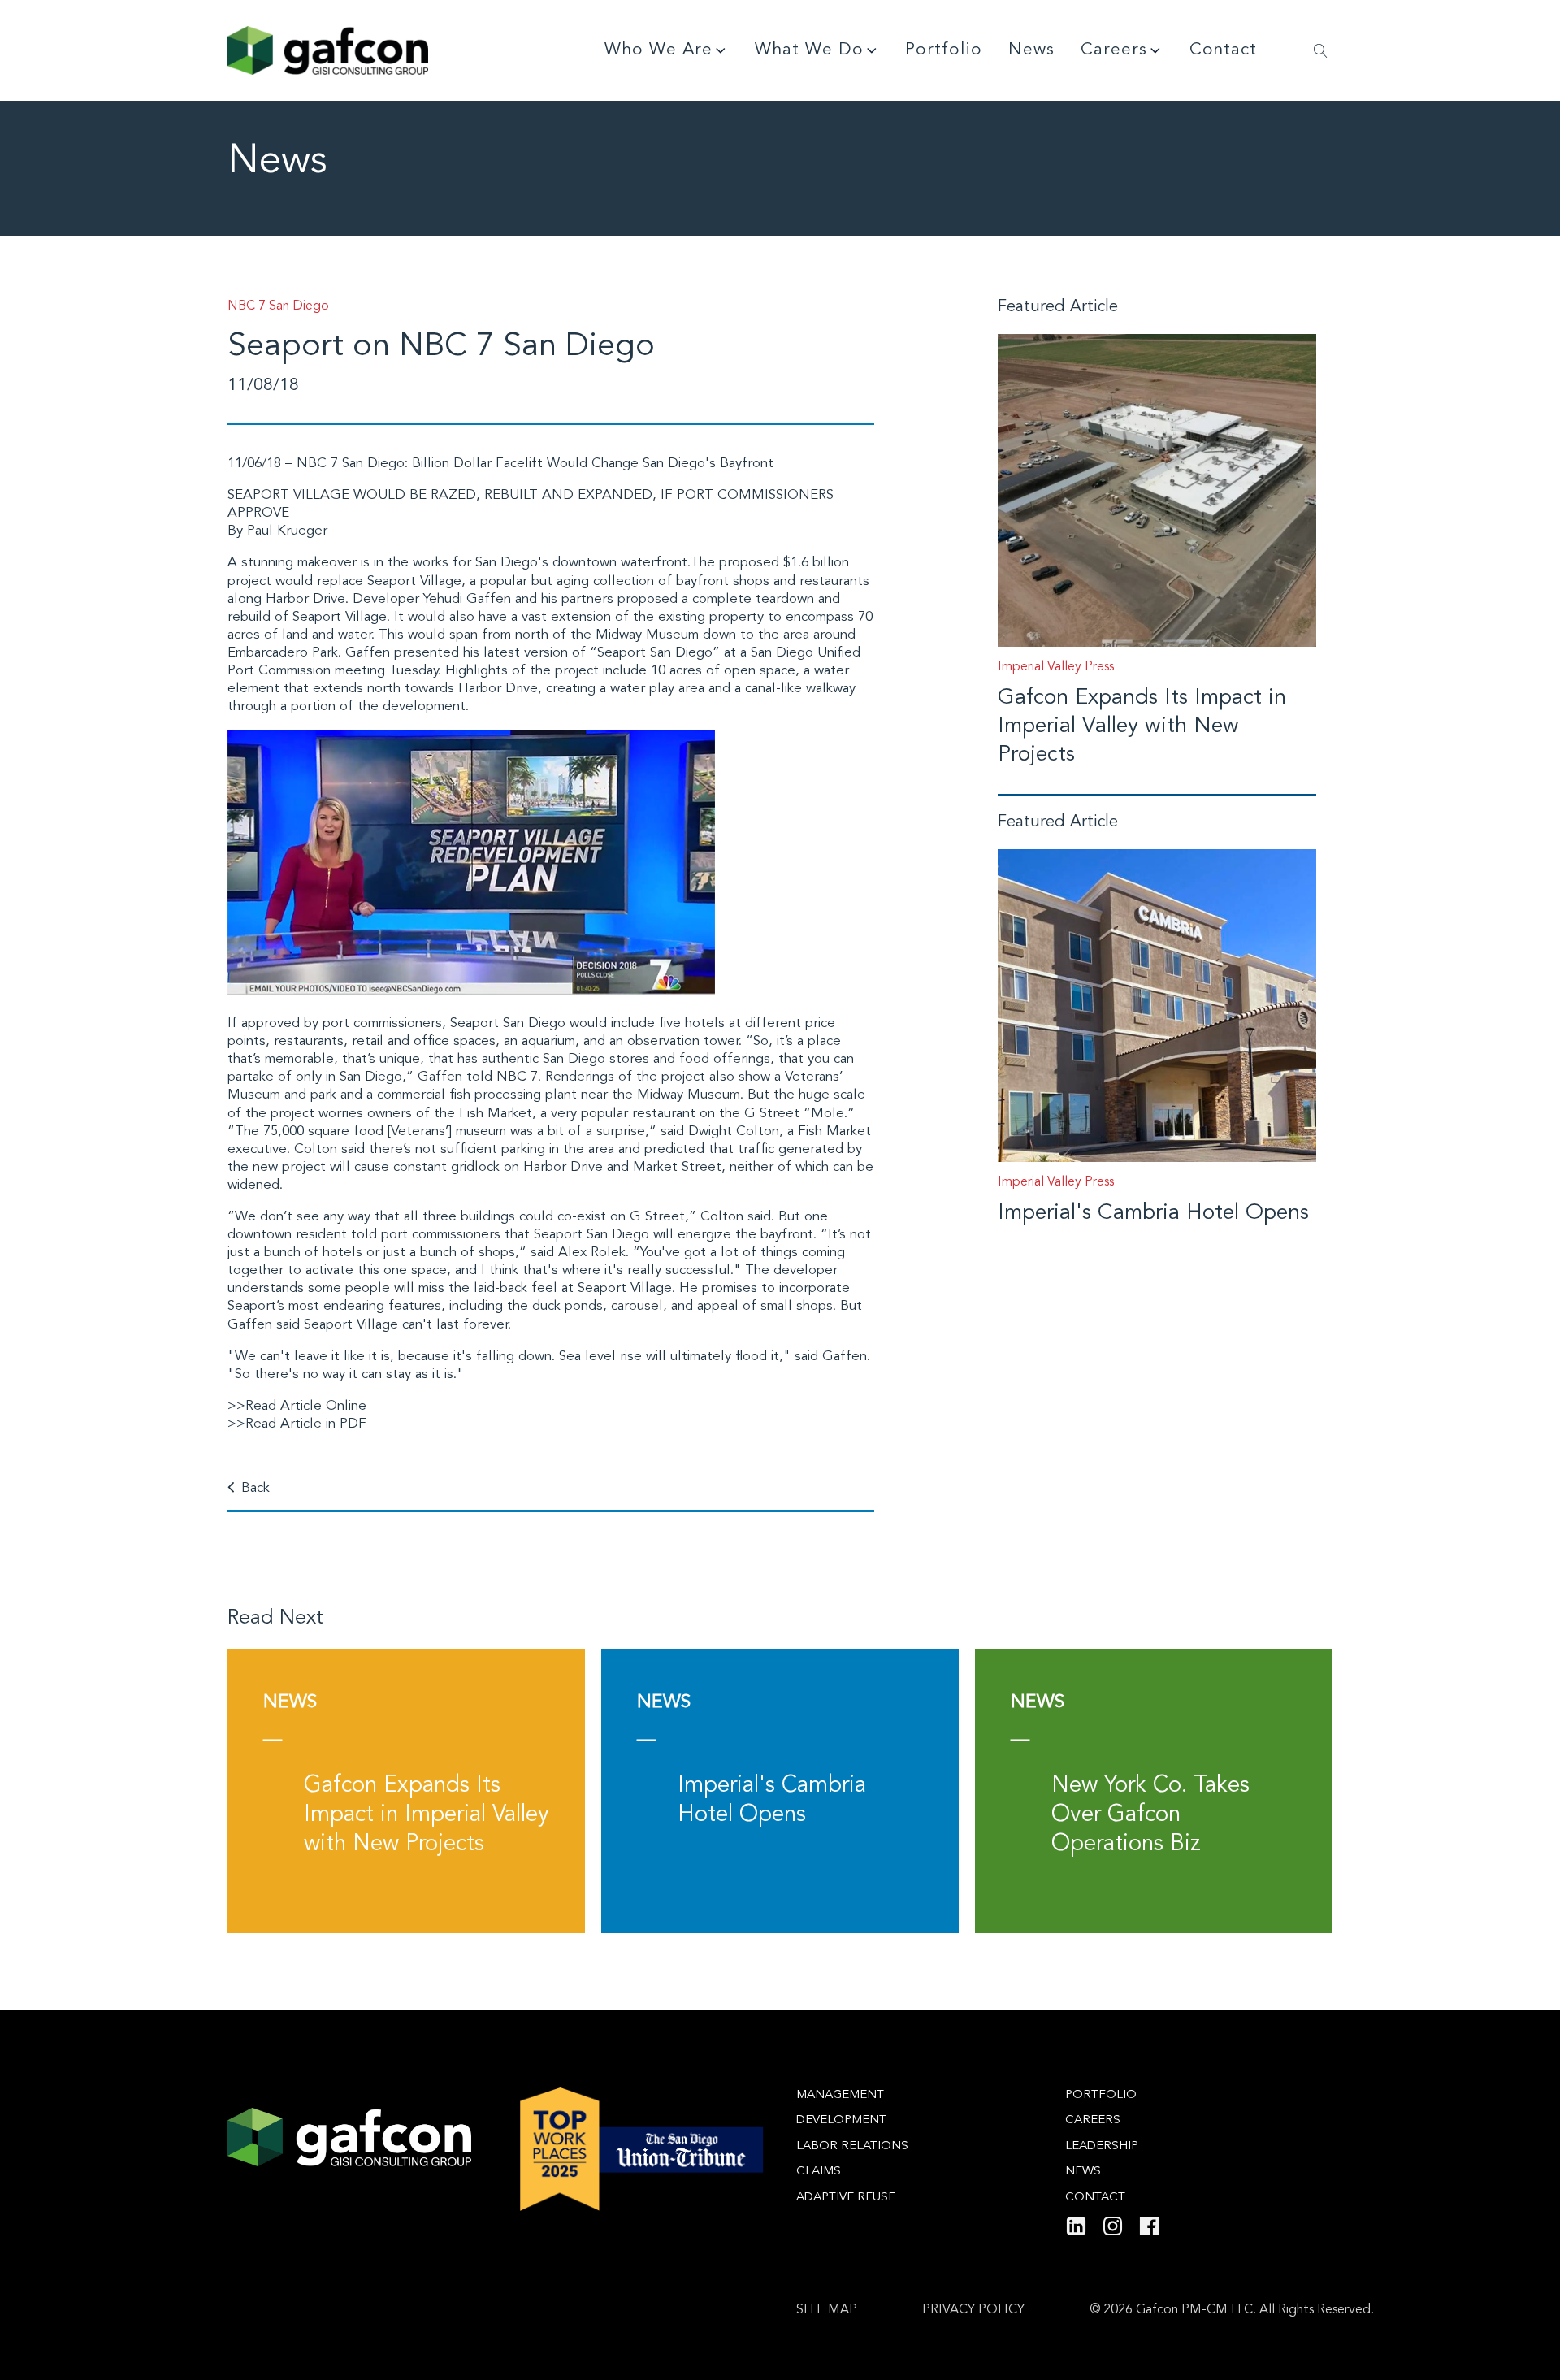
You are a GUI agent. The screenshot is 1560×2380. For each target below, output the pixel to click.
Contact (1223, 50)
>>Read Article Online (297, 1406)
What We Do (809, 50)
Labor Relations (852, 2146)
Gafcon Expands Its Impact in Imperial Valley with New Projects (1142, 727)
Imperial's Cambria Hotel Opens (1153, 1214)
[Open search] (1321, 51)
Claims (819, 2172)
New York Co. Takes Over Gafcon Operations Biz (1150, 1816)
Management (840, 2095)
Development (841, 2120)
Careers (1114, 50)
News (1031, 50)
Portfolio (944, 50)
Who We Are (659, 50)
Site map (827, 2310)
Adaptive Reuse (846, 2198)
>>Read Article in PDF (297, 1424)
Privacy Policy (973, 2310)
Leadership (1102, 2146)
